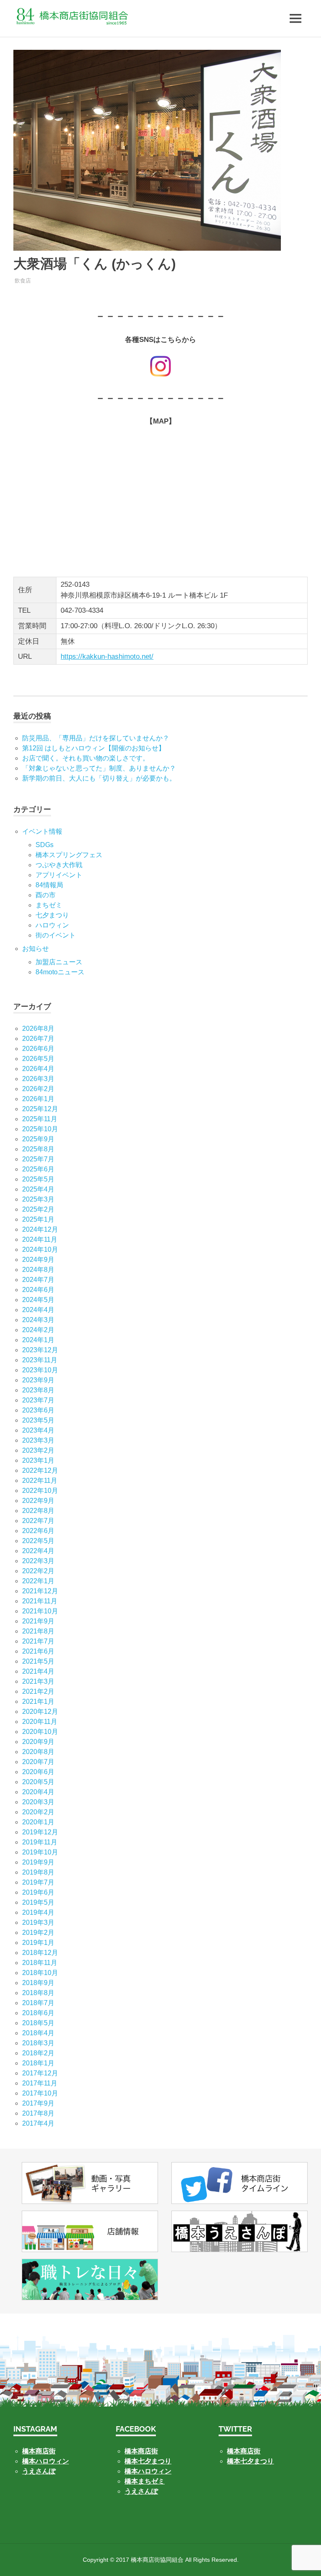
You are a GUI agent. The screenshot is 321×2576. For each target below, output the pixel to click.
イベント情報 (42, 831)
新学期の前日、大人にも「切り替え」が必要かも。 (99, 778)
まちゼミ (49, 905)
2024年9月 (38, 1260)
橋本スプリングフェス (69, 855)
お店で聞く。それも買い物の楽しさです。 (86, 758)
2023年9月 (38, 1380)
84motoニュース (60, 972)
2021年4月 (38, 1671)
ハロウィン (52, 925)
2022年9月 (38, 1501)
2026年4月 (38, 1069)
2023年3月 (38, 1440)
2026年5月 (38, 1059)
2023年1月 (38, 1460)
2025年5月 (38, 1179)
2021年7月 (38, 1641)
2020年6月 (38, 1772)
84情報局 (49, 885)
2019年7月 (38, 1882)
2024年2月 (38, 1330)
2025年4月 (38, 1189)
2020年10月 (40, 1732)
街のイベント (56, 935)
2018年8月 (38, 1993)
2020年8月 (38, 1752)
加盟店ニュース (59, 962)
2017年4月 (38, 2123)
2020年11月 (40, 1722)
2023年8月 (38, 1390)
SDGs (45, 845)
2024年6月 (38, 1290)
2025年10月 (40, 1129)
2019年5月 (38, 1902)
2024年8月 (38, 1270)
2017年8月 (38, 2113)
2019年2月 (38, 1933)
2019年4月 (38, 1912)
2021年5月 (38, 1661)
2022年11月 (40, 1481)
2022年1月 (38, 1581)
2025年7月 (38, 1159)
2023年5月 (38, 1420)
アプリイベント (59, 875)
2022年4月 (38, 1551)
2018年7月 (38, 2003)
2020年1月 (38, 1822)
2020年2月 (38, 1812)
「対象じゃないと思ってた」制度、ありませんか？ (99, 768)
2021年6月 (38, 1651)
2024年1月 (38, 1340)
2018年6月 (38, 2013)
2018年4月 (38, 2033)
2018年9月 (38, 1983)
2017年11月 (40, 2083)
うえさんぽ (39, 2471)
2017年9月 (38, 2103)
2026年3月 (38, 1079)
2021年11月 (40, 1601)
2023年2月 (38, 1450)
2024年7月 (38, 1280)
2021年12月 (40, 1591)
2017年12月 (40, 2073)
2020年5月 (38, 1782)
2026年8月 (38, 1029)
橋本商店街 (141, 2451)
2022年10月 (40, 1491)
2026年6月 (38, 1049)
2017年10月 (40, 2093)
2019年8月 (38, 1872)
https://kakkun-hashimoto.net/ (107, 656)
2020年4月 (38, 1792)
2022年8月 (38, 1511)
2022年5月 (38, 1541)
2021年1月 (38, 1701)
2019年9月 (38, 1862)
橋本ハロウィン (46, 2461)
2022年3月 (38, 1561)
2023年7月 (38, 1400)
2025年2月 (38, 1209)
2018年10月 (40, 1973)
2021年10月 (40, 1611)
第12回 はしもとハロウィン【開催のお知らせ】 (94, 748)
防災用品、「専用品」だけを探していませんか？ (96, 738)
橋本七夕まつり (148, 2461)
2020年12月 (40, 1712)
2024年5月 (38, 1300)
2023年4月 (38, 1430)
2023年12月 (40, 1350)
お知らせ (36, 949)
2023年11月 (40, 1360)
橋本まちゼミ (145, 2481)
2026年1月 (38, 1099)
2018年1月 (38, 2063)
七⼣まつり (52, 915)
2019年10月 (40, 1852)
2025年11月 (40, 1119)
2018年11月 (40, 1963)
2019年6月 (38, 1892)
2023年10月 (40, 1370)
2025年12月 (40, 1109)
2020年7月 (38, 1762)
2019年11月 (40, 1842)
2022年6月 (38, 1531)
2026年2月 (38, 1089)
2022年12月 (40, 1470)
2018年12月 (40, 1953)
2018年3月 (38, 2043)
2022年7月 (38, 1521)
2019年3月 (38, 1922)
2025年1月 (38, 1219)
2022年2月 (38, 1571)
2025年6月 (38, 1169)
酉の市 (46, 895)
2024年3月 (38, 1320)
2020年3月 (38, 1802)
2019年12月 (40, 1832)
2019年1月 (38, 1943)
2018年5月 (38, 2023)
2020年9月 (38, 1742)
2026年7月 (38, 1039)
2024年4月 (38, 1310)
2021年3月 (38, 1681)
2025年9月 (38, 1139)
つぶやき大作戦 (59, 865)
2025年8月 (38, 1149)
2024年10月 (40, 1249)
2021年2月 (38, 1691)
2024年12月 (40, 1229)
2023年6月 (38, 1410)
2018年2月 (38, 2053)
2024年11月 (40, 1239)
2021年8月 (38, 1631)
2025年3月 (38, 1199)
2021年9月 (38, 1621)
